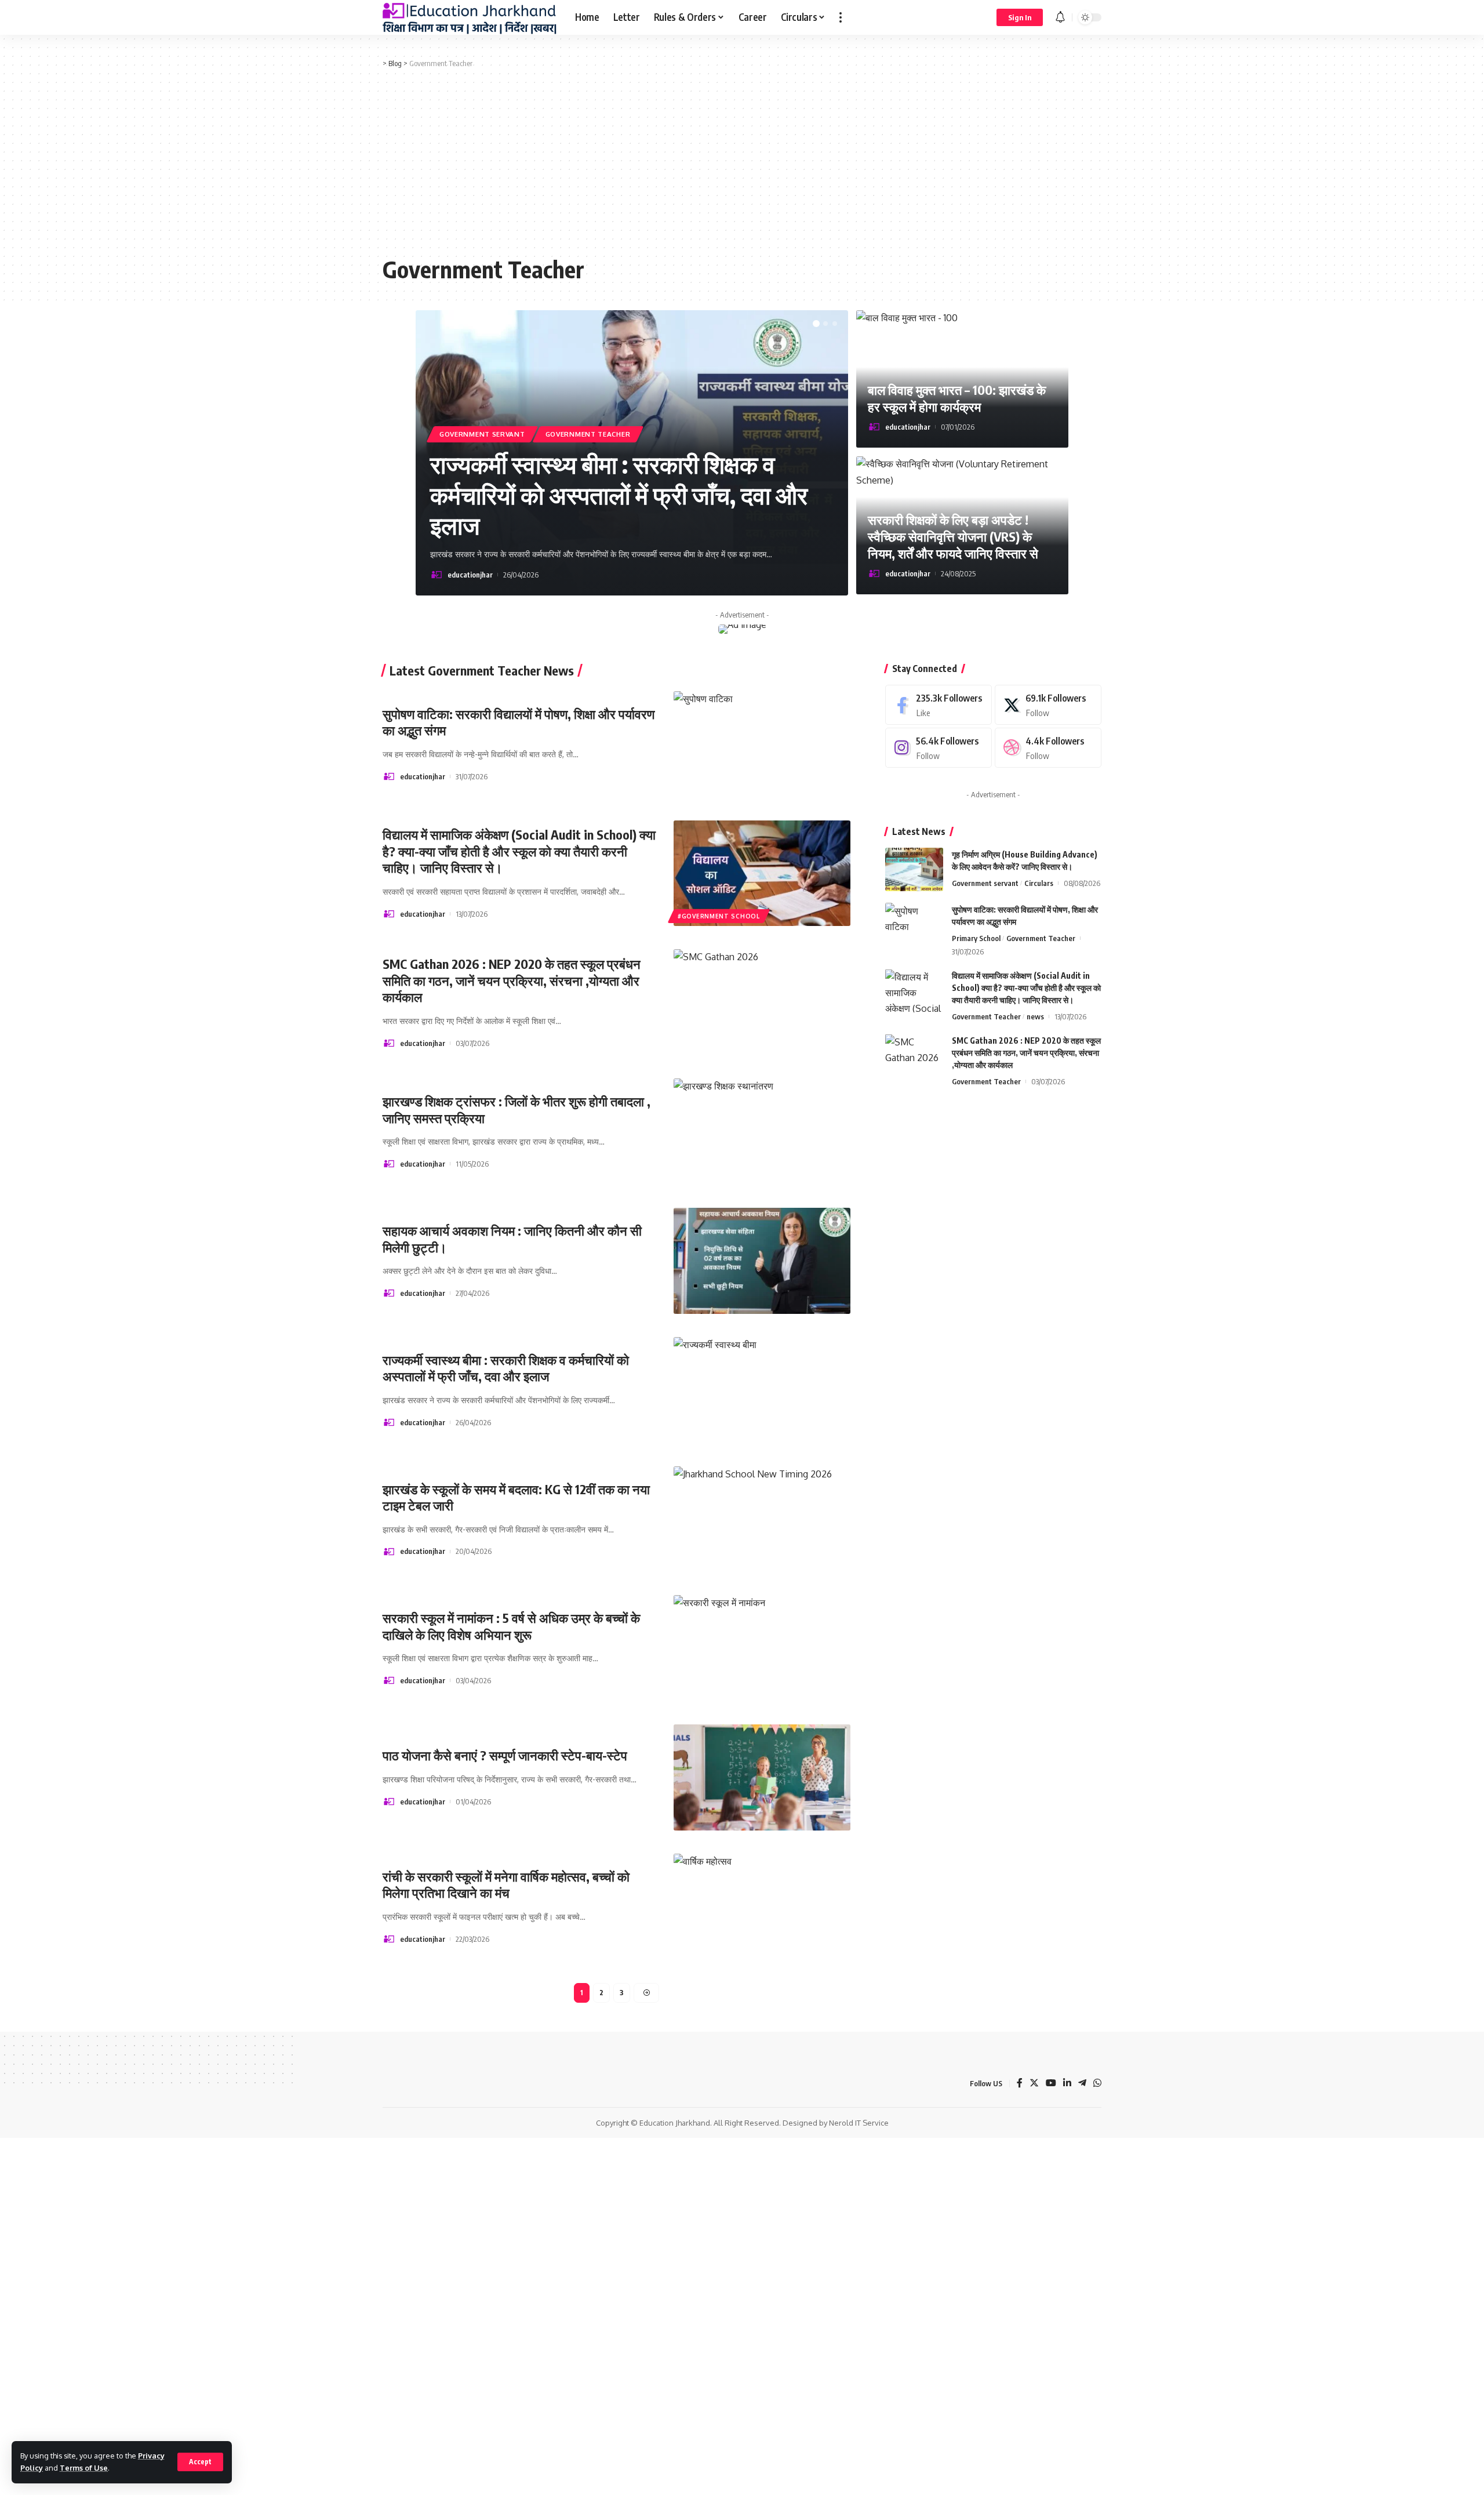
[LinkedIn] (1067, 2084)
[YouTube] (1051, 2084)
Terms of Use (84, 2468)
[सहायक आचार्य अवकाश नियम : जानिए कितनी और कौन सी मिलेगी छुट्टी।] (762, 1261)
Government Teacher (588, 434)
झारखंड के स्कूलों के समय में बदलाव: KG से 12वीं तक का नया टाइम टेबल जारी (516, 1497)
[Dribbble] (1048, 747)
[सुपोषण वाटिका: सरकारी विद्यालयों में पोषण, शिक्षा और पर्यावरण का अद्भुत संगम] (762, 744)
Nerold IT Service (859, 2123)
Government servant (482, 434)
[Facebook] (939, 705)
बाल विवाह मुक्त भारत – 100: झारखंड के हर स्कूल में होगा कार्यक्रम (957, 398)
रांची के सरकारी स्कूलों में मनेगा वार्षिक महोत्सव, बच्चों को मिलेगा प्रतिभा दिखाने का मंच (506, 1885)
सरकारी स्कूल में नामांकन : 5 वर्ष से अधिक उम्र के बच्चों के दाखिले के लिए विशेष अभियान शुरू (511, 1626)
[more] (841, 17)
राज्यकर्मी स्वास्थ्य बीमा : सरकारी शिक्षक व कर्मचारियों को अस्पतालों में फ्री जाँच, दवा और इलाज (619, 494)
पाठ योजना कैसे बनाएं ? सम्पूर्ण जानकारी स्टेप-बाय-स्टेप (505, 1755)
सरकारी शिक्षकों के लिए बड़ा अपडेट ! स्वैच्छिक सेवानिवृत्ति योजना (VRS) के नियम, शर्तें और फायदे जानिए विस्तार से (953, 536)
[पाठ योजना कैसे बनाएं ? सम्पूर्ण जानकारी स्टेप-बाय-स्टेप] (762, 1777)
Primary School (976, 938)
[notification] (1060, 17)
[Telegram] (1082, 2084)
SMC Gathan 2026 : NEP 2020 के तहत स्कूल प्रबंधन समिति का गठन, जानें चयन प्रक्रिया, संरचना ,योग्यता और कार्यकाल (512, 980)
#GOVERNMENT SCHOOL (719, 916)
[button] (816, 324)
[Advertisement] (742, 162)
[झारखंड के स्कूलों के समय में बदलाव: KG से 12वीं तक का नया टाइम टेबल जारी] (762, 1519)
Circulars (1039, 882)
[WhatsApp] (1097, 2084)
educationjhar (470, 575)
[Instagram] (939, 747)
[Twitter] (1048, 705)
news (1035, 1016)
